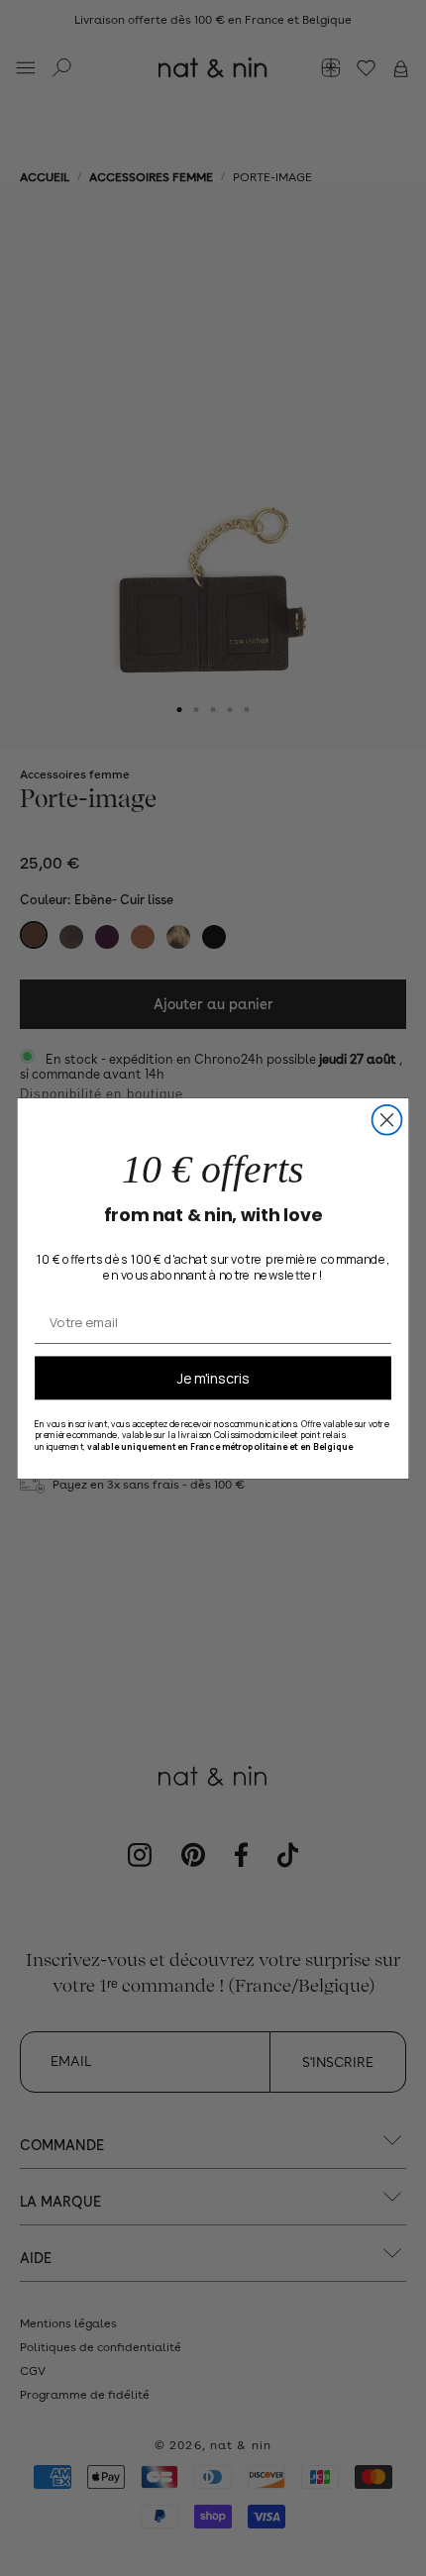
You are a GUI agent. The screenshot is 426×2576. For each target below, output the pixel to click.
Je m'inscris (213, 1377)
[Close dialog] (387, 1119)
